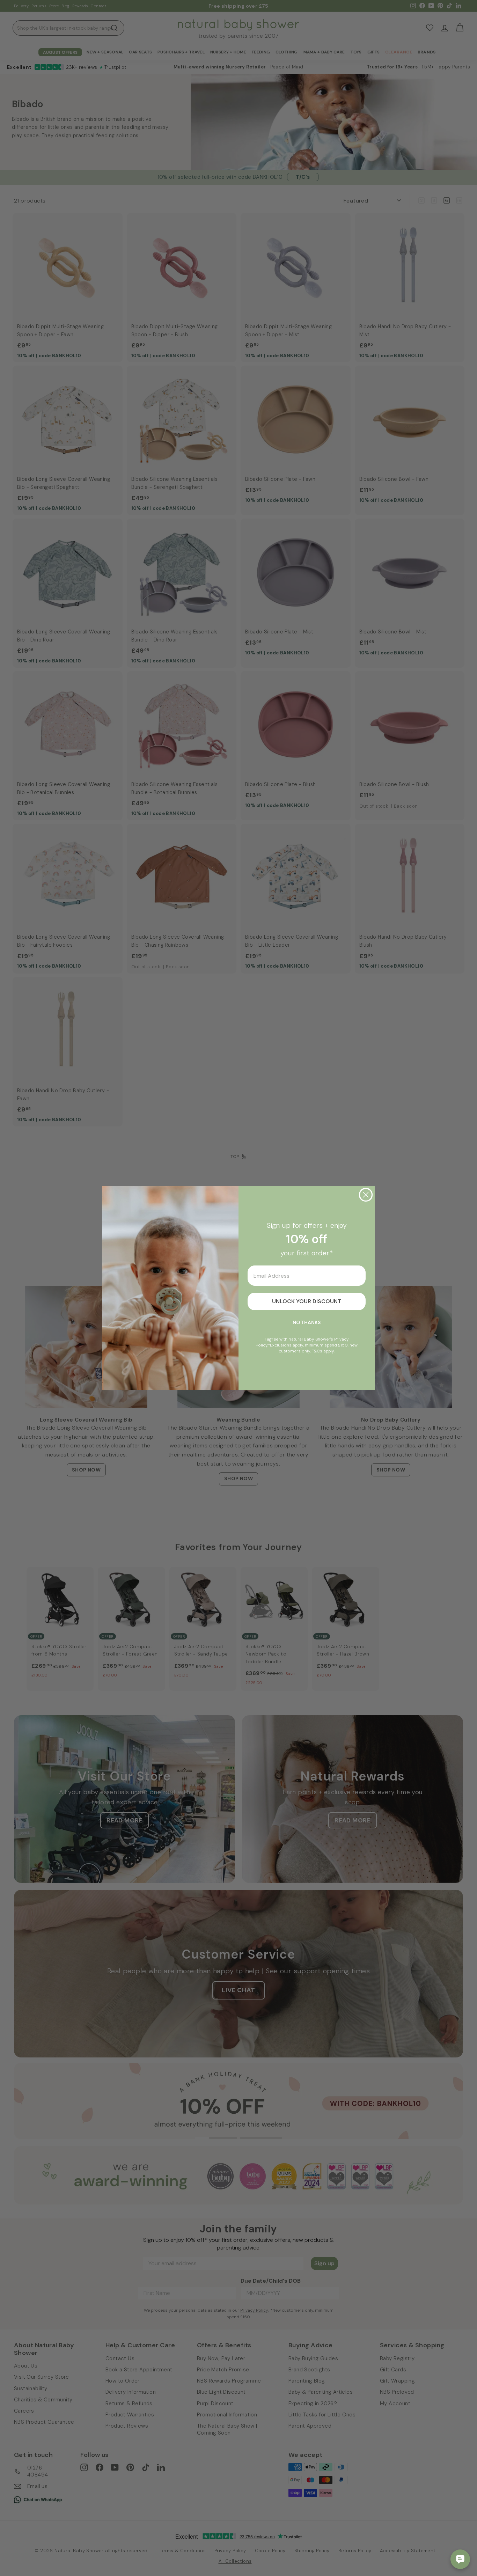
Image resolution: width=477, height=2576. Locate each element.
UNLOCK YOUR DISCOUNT (307, 1301)
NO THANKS (307, 1322)
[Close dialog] (366, 1195)
